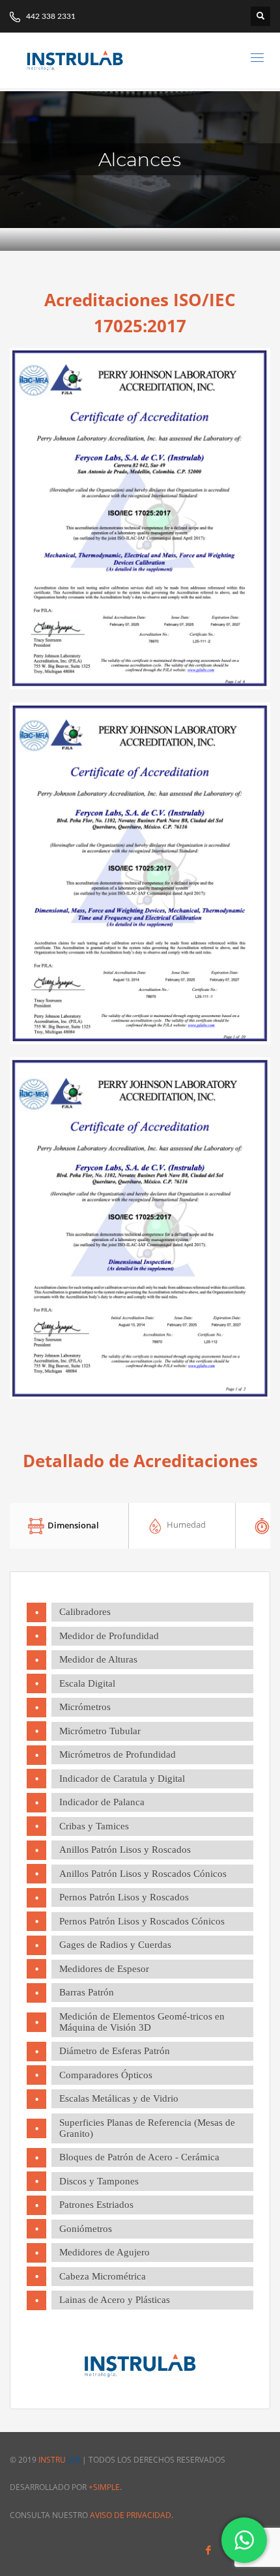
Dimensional (72, 1524)
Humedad (185, 1524)
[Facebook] (208, 2550)
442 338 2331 (50, 16)
